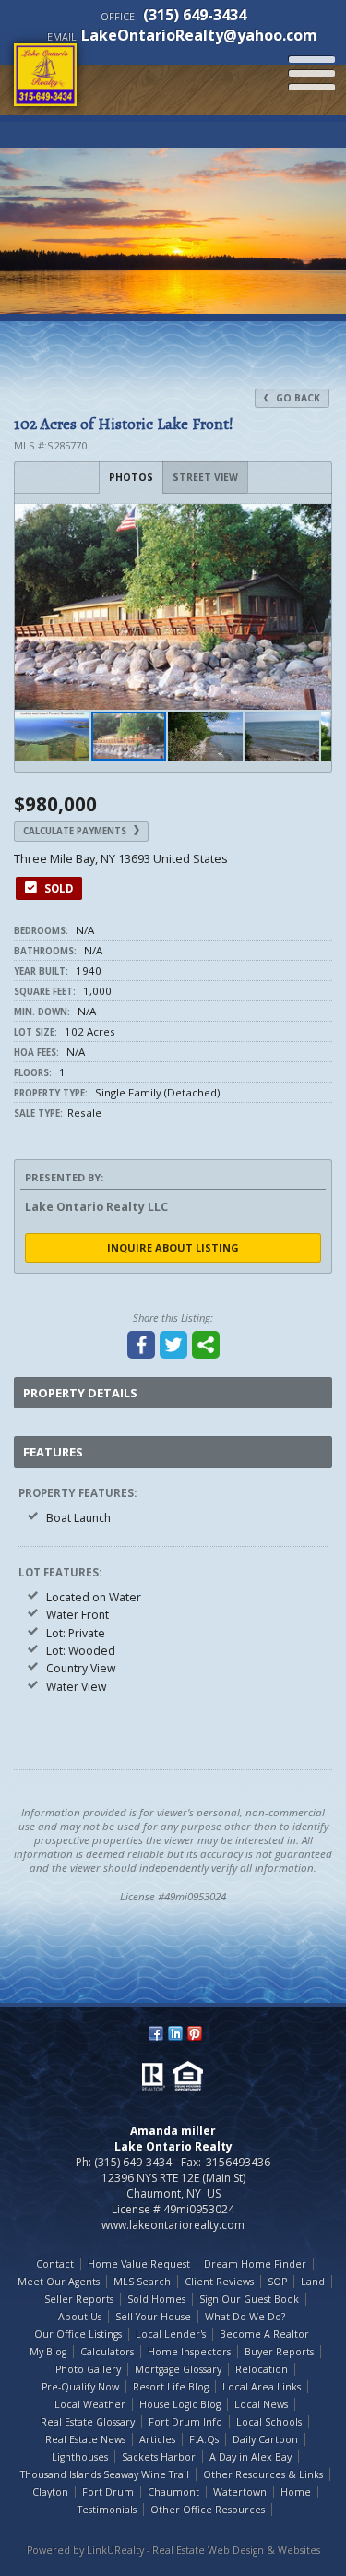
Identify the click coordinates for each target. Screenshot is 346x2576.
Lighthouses (80, 2457)
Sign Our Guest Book (249, 2299)
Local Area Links (262, 2387)
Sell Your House (153, 2317)
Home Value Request (139, 2264)
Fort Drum (108, 2492)
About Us (80, 2317)
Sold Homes (156, 2299)
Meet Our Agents (59, 2282)
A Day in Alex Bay (251, 2457)
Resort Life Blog (171, 2387)
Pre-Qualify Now (80, 2387)
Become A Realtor (264, 2334)
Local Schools (269, 2422)
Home (296, 2492)
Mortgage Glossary (178, 2369)
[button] (315, 521)
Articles (157, 2439)
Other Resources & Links (263, 2474)
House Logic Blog (180, 2404)
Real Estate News (85, 2439)
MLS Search (142, 2282)
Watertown (240, 2492)
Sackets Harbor (159, 2457)
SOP (277, 2282)
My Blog (48, 2352)
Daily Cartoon (265, 2439)
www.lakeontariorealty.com (173, 2225)
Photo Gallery (88, 2369)
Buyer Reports (279, 2352)
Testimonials (107, 2510)
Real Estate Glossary (88, 2422)
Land (313, 2282)
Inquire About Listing (173, 1247)
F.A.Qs (204, 2439)
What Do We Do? (245, 2317)
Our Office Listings (78, 2334)
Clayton (50, 2492)
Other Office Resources (208, 2510)
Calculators (107, 2352)
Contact (55, 2264)
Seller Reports (79, 2299)
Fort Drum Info (185, 2422)
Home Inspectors (189, 2352)
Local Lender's (171, 2334)
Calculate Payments (76, 831)
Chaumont (173, 2492)
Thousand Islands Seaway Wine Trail (105, 2474)
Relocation (262, 2369)
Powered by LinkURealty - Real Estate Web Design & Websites (173, 2550)
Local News (261, 2404)
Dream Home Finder (255, 2264)
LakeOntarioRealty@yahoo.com (199, 35)
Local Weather (90, 2404)
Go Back (297, 398)
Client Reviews (219, 2282)
